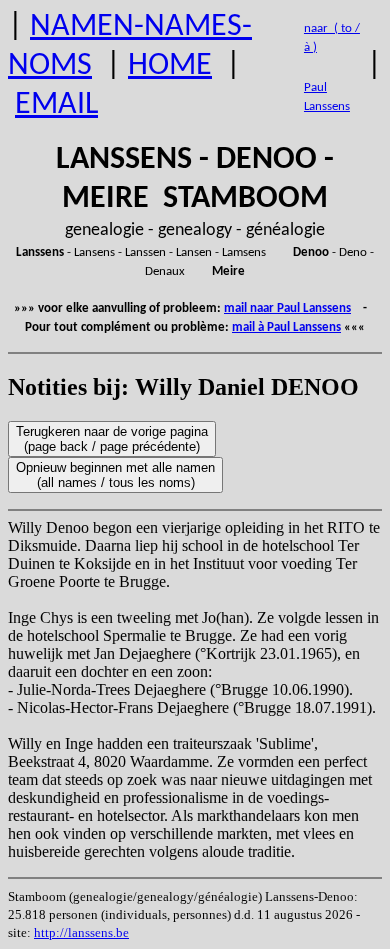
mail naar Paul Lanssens (287, 308)
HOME (170, 66)
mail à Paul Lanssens (286, 327)
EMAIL (56, 105)
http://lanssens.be (81, 932)
